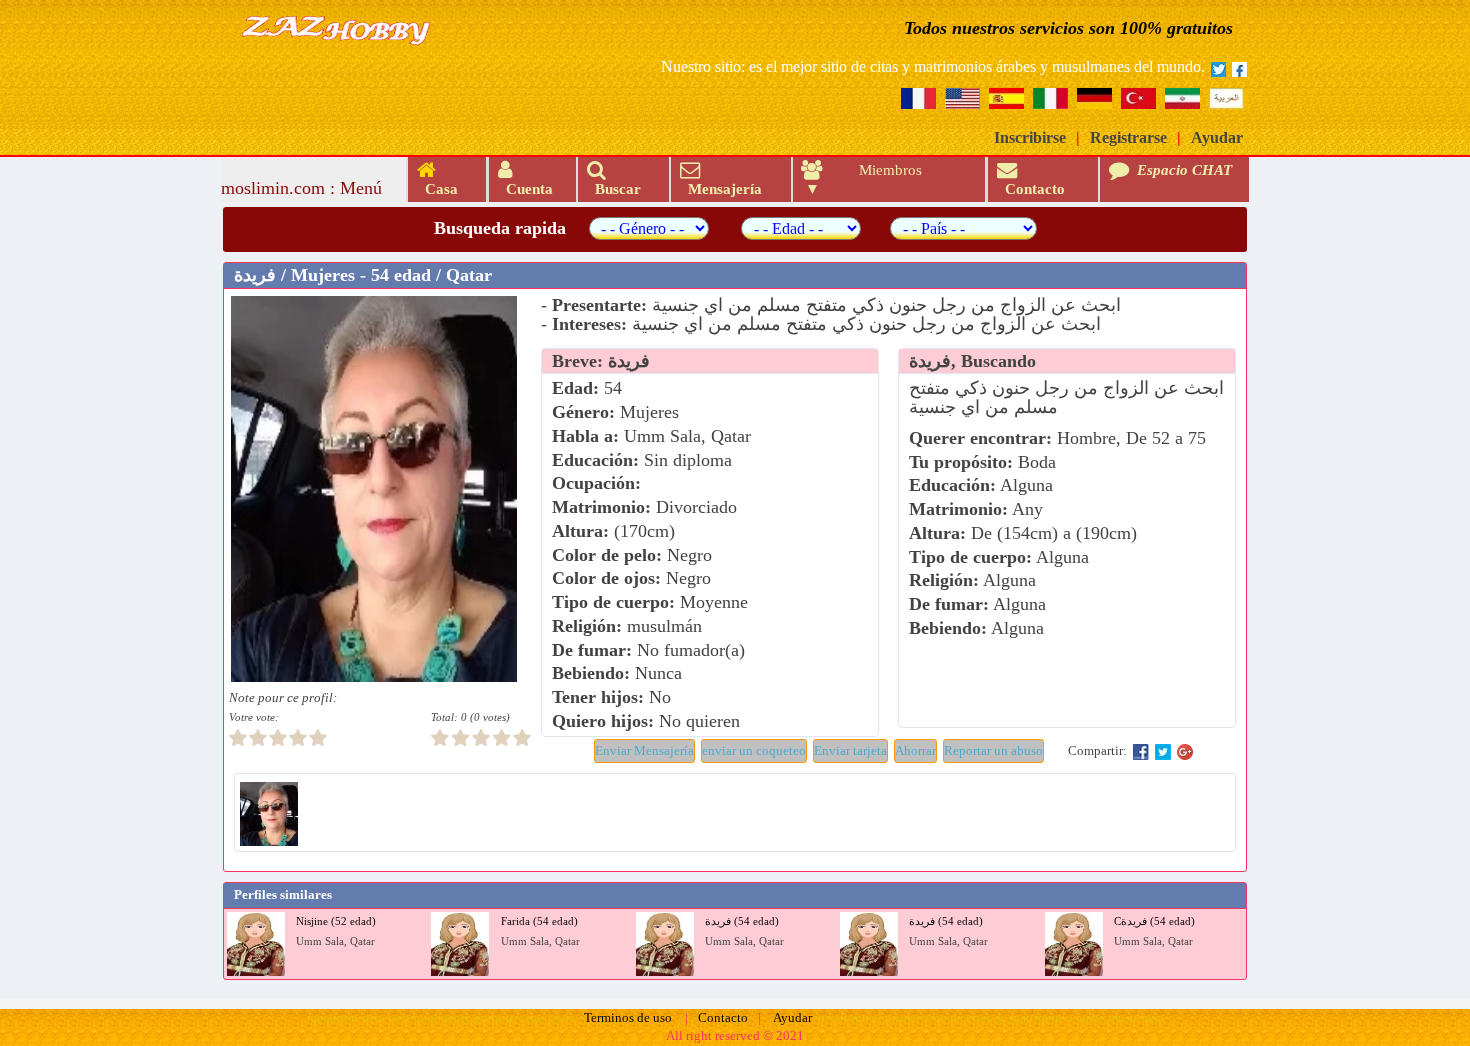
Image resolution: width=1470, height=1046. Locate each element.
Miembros (890, 169)
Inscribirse (1030, 137)
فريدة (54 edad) (742, 921)
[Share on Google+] (1185, 751)
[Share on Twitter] (1163, 751)
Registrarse (1128, 137)
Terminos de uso (628, 1018)
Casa (437, 188)
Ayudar (1217, 137)
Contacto (1033, 188)
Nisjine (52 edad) (336, 921)
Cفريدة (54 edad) (1154, 921)
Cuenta (525, 188)
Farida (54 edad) (539, 921)
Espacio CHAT (1170, 179)
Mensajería (721, 188)
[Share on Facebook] (1141, 751)
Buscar (614, 188)
